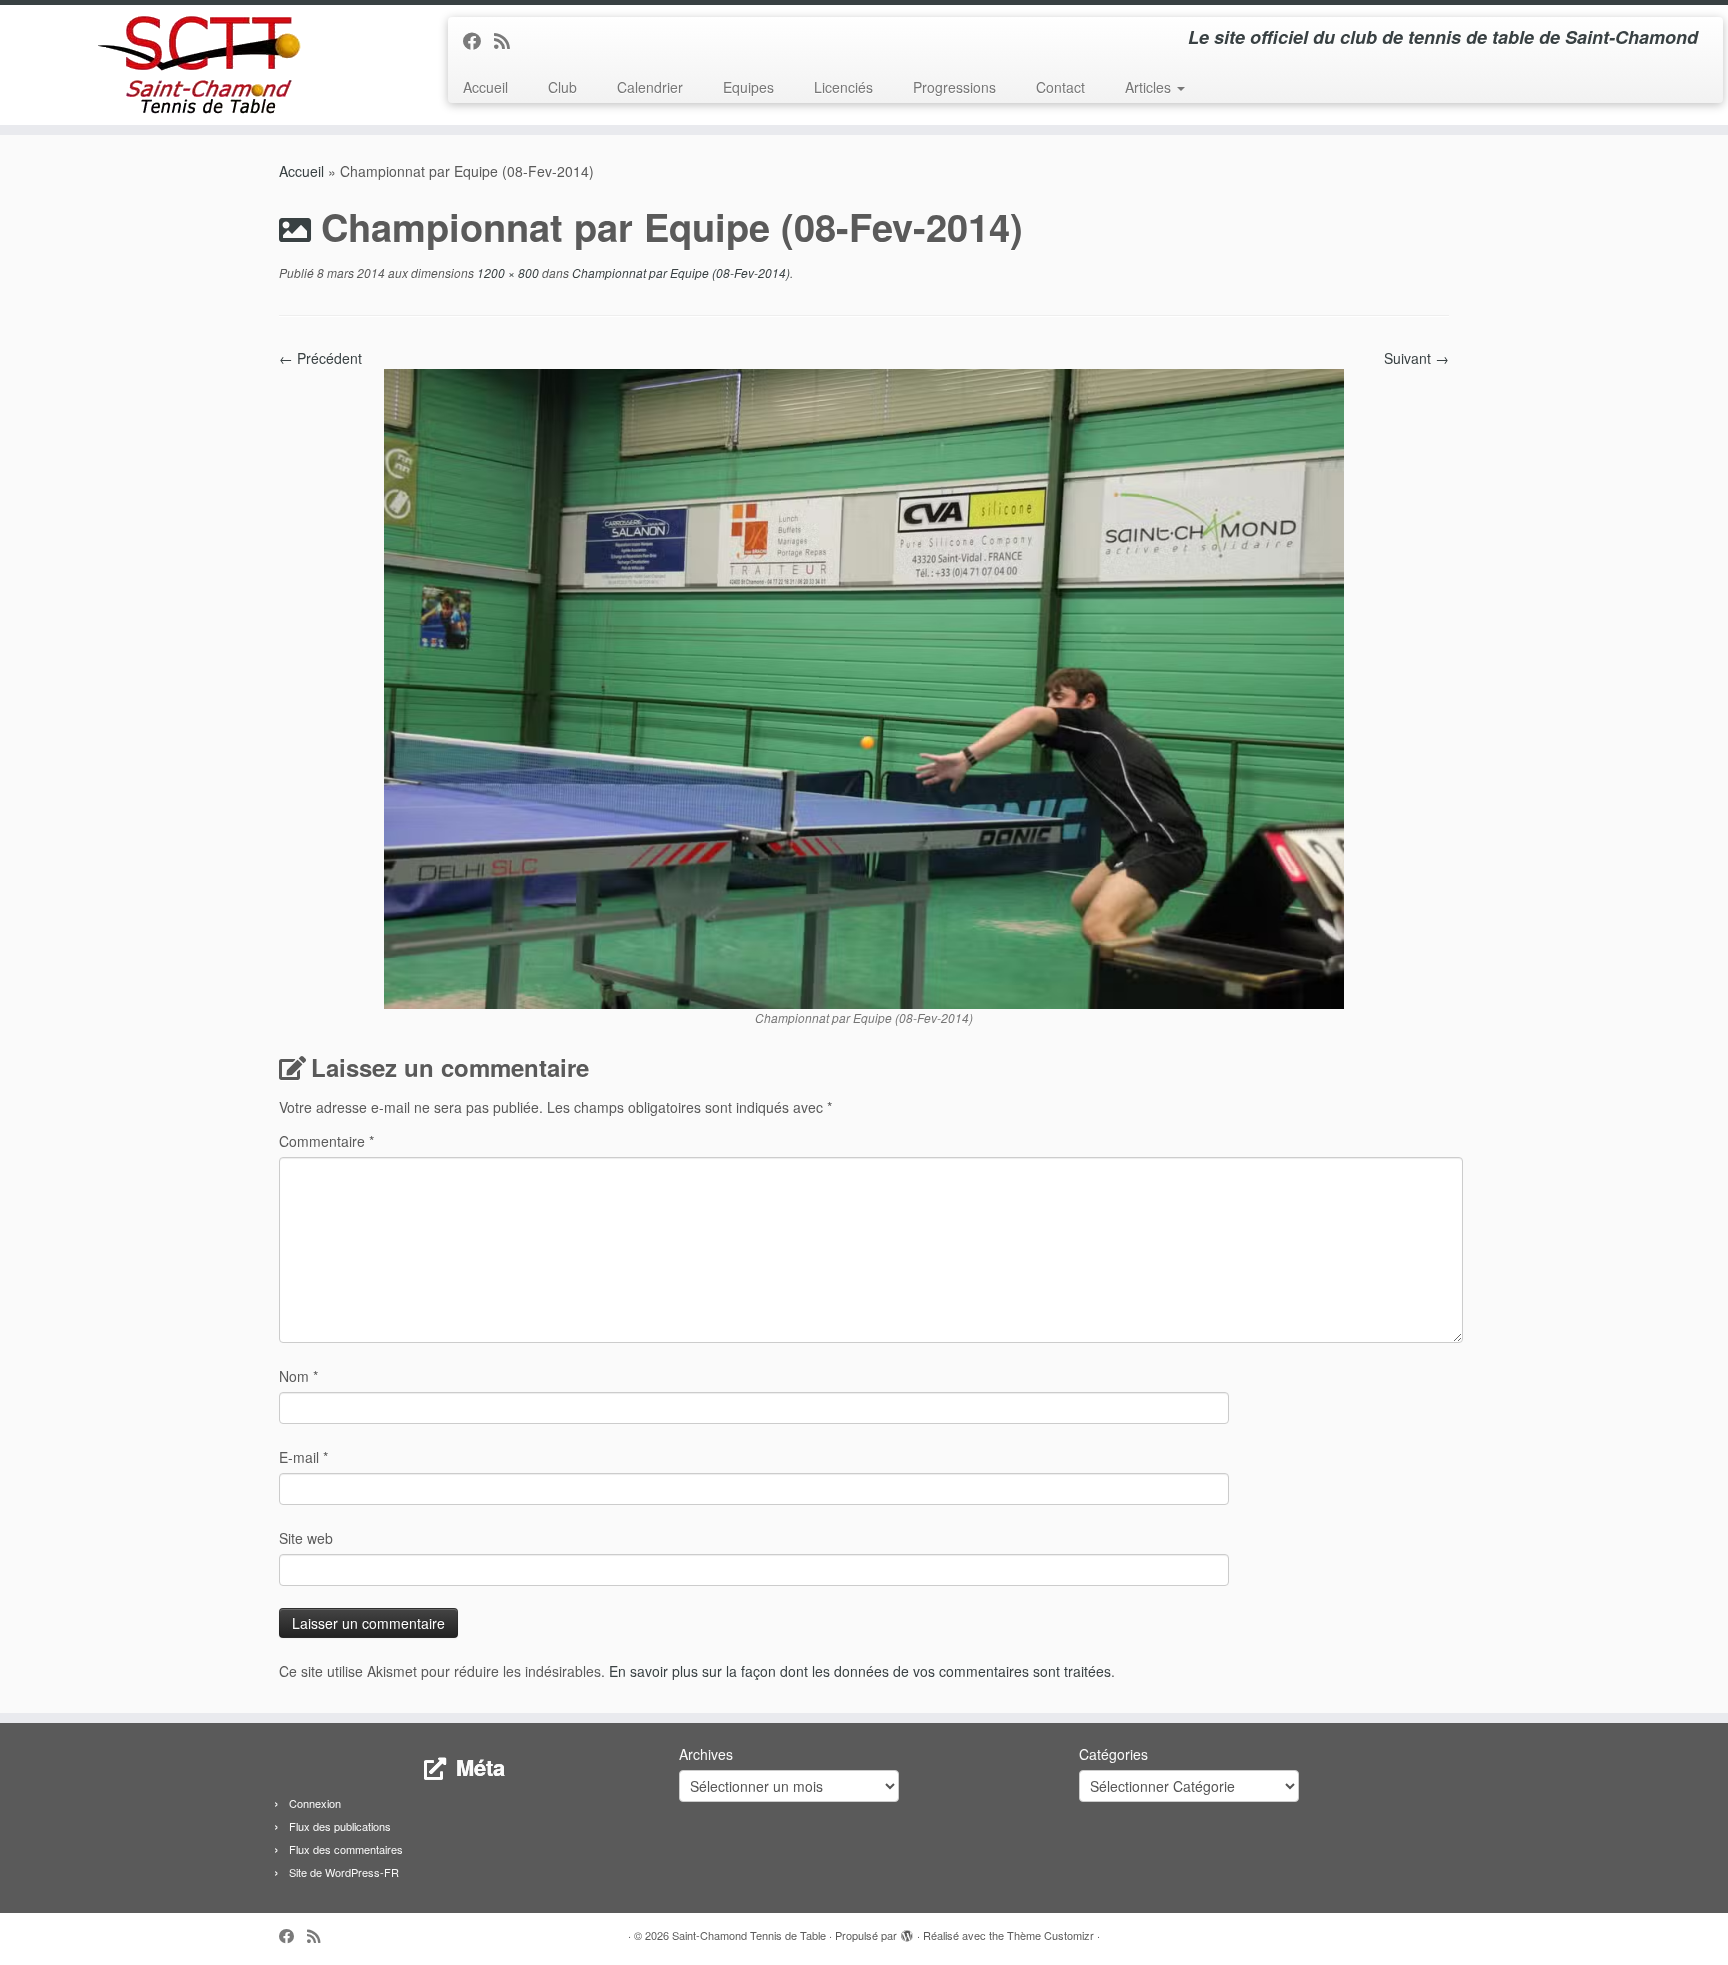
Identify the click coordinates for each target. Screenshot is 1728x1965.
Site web (306, 1538)
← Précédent (320, 358)
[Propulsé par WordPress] (907, 1931)
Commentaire (326, 1141)
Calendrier (650, 87)
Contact (1060, 87)
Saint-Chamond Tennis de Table (749, 1935)
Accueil (485, 87)
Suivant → (1416, 358)
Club (562, 87)
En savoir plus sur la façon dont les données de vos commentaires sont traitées (860, 1671)
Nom (298, 1376)
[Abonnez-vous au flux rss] (508, 40)
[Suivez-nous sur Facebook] (478, 40)
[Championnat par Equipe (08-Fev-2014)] (864, 687)
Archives (706, 1754)
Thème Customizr (1050, 1935)
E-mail (303, 1457)
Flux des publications (340, 1826)
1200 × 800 (506, 272)
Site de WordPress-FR (344, 1872)
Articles (1150, 87)
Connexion (315, 1803)
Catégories (1113, 1754)
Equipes (748, 87)
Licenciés (843, 87)
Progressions (954, 87)
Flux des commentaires (346, 1849)
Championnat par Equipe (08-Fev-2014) (679, 272)
